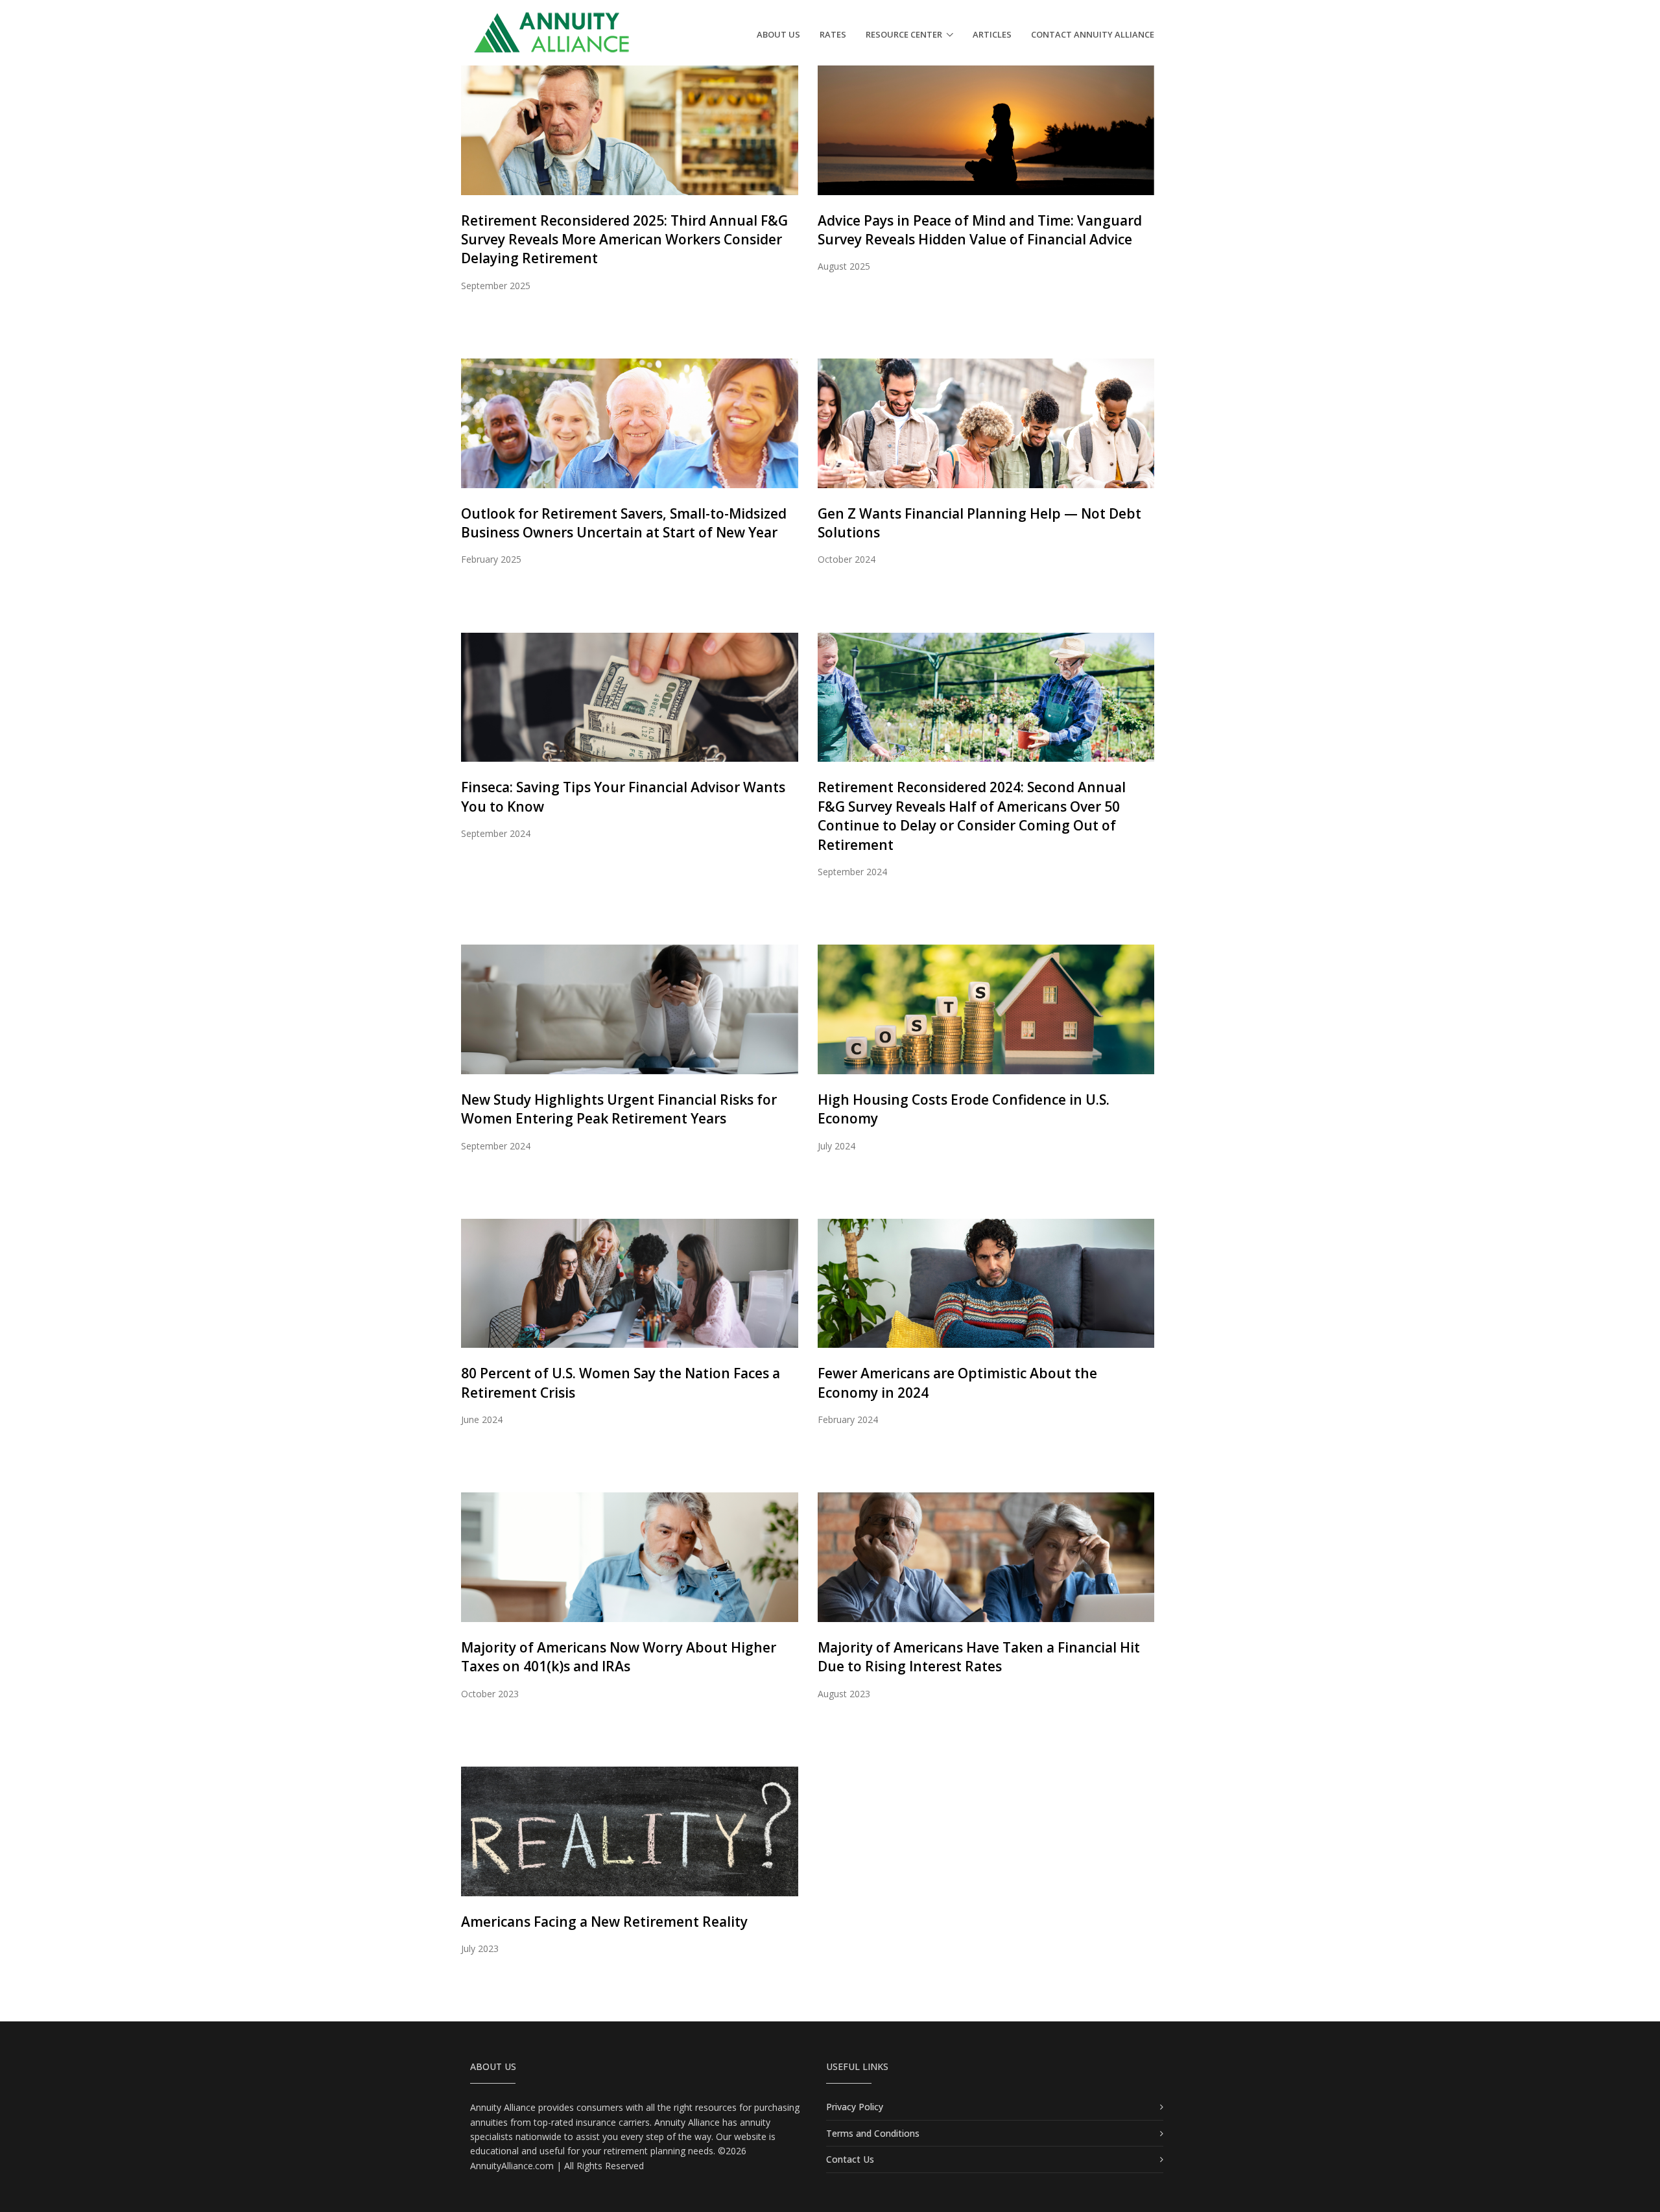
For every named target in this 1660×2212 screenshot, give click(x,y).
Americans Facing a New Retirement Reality (604, 1922)
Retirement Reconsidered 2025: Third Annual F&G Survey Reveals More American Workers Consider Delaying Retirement (624, 240)
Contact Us (850, 2159)
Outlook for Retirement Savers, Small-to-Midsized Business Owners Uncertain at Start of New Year (624, 523)
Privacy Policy (855, 2107)
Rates (833, 34)
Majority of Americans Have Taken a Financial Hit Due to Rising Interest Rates (979, 1657)
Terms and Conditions (873, 2133)
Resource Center (904, 34)
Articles (992, 34)
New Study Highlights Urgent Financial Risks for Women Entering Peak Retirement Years (619, 1109)
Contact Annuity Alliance (1093, 34)
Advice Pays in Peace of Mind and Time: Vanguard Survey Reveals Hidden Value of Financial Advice (980, 230)
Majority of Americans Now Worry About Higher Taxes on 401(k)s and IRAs (619, 1657)
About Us (778, 34)
